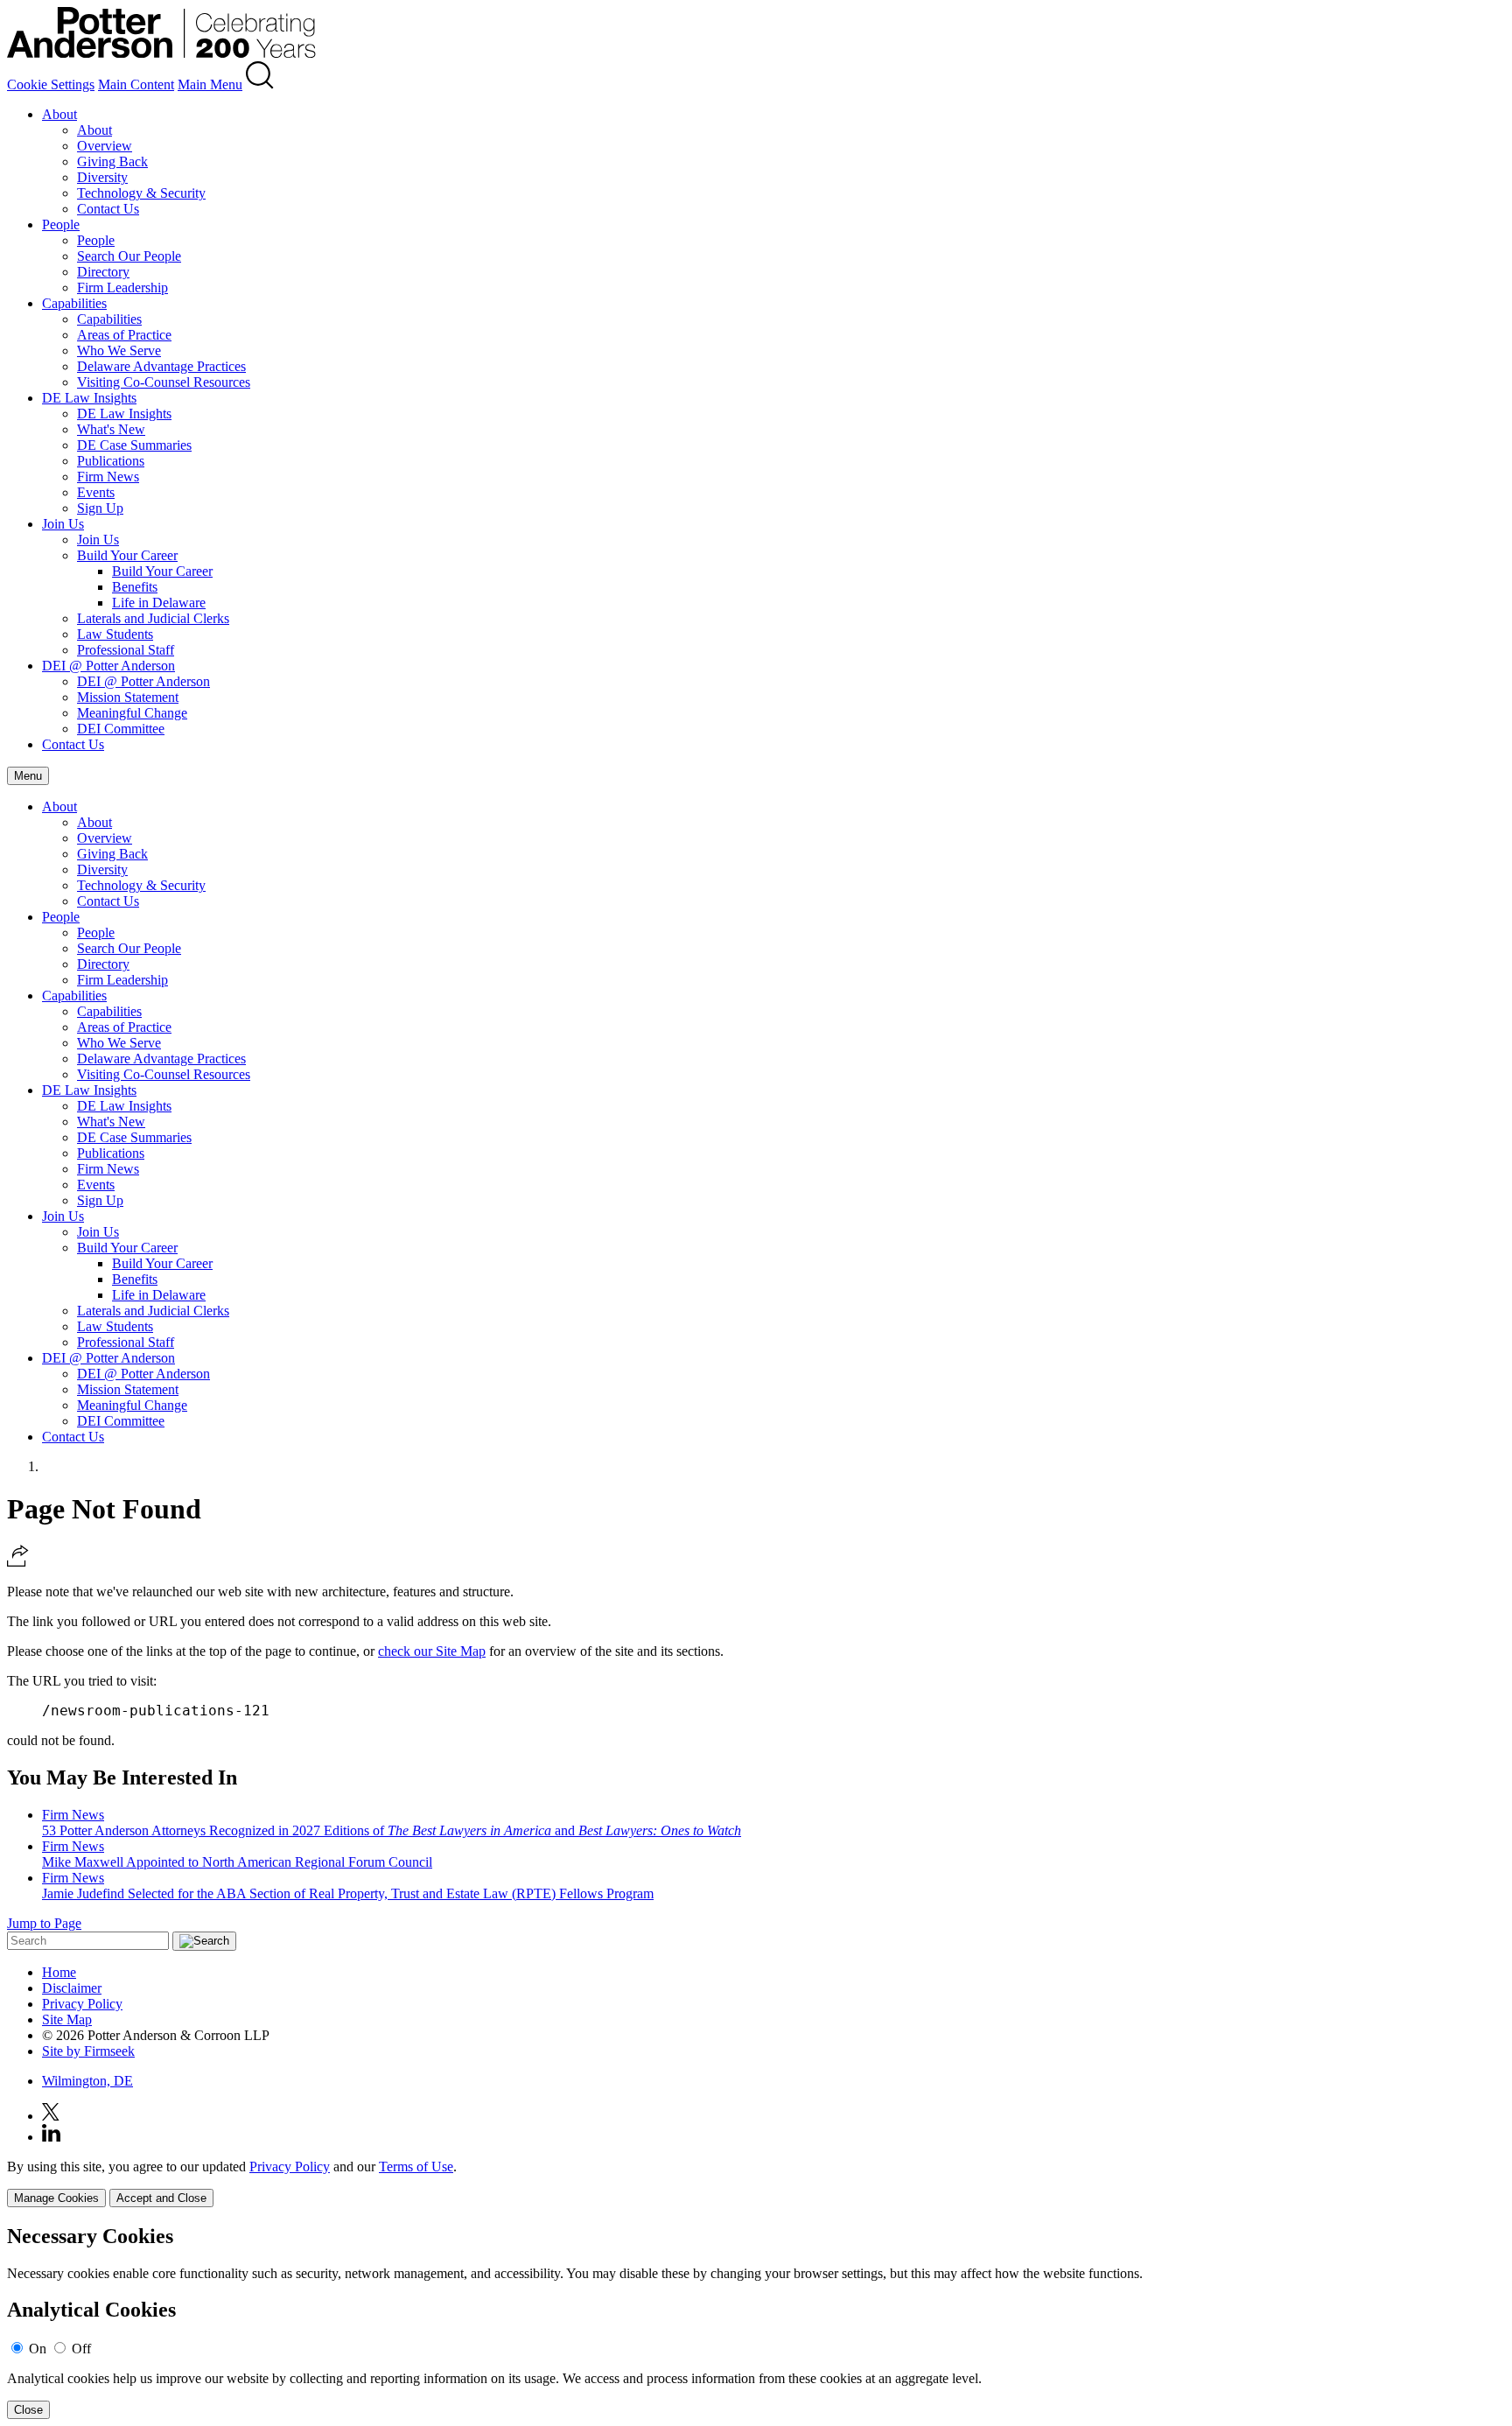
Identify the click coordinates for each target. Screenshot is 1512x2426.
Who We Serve (119, 351)
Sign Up (100, 508)
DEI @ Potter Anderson (108, 666)
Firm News (108, 477)
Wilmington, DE (87, 2081)
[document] (756, 2322)
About (59, 114)
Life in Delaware (159, 603)
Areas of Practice (124, 335)
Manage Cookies (56, 2198)
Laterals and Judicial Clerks (153, 618)
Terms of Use (416, 2167)
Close (28, 2410)
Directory (103, 272)
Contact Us (108, 209)
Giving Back (112, 161)
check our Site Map (432, 1651)
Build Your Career (127, 555)
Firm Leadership (122, 287)
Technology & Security (141, 193)
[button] (18, 1562)
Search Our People (129, 256)
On (38, 2349)
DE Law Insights (89, 398)
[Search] (260, 84)
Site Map (67, 2019)
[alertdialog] (756, 2322)
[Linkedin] (51, 2137)
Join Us (63, 524)
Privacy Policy (82, 2004)
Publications (111, 461)
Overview (105, 146)
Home (59, 1972)
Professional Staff (126, 650)
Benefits (135, 587)
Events (96, 492)
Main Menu (210, 84)
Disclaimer (72, 1988)
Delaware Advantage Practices (161, 366)
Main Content (136, 84)
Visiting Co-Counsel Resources (164, 382)
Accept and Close (161, 2198)
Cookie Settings (51, 84)
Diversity (102, 177)
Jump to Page (44, 1923)
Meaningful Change (132, 713)
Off (81, 2349)
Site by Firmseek (88, 2051)
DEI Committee (121, 729)
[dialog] (756, 2183)
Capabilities (74, 303)
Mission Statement (128, 697)
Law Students (115, 634)
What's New (111, 429)
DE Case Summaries (134, 445)
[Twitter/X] (51, 2116)
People (61, 224)
